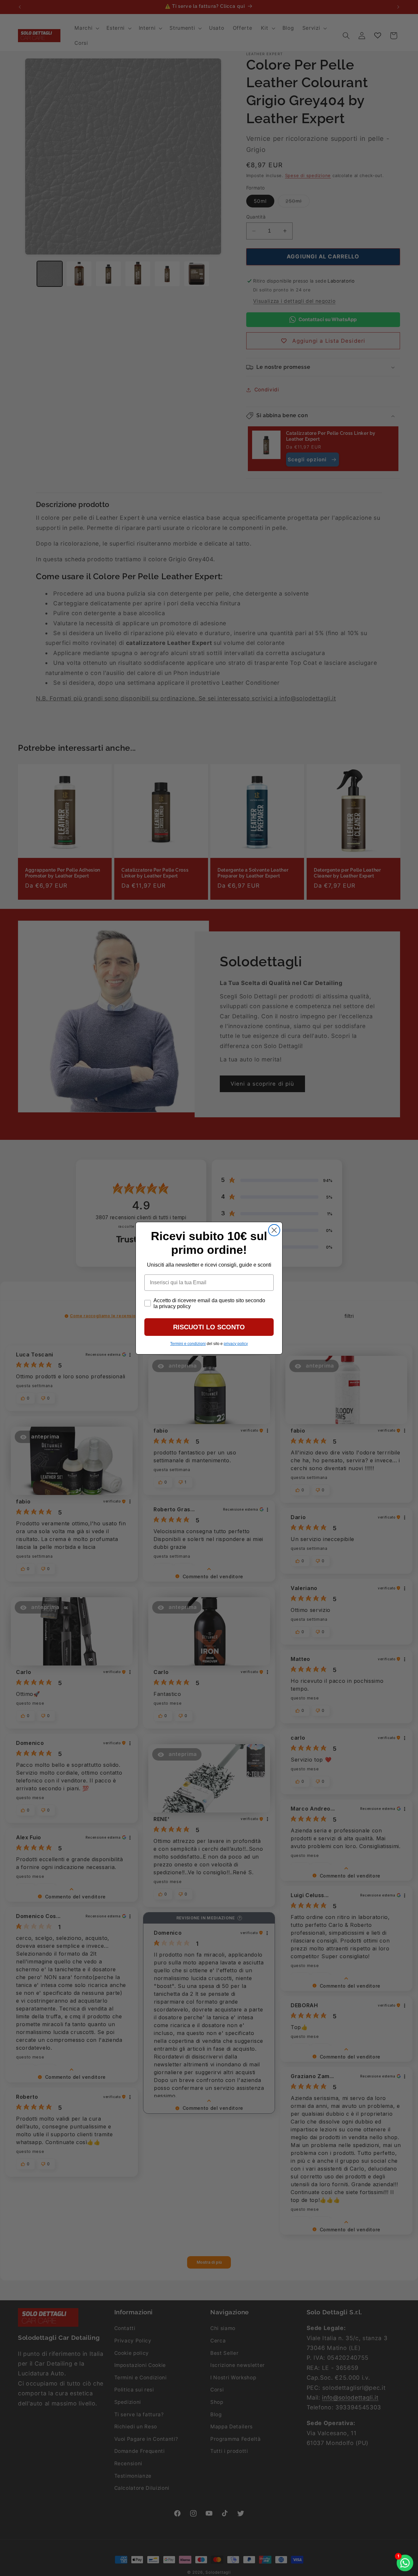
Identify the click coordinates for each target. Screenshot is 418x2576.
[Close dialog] (274, 1230)
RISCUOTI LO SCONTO (209, 1327)
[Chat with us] (405, 2563)
